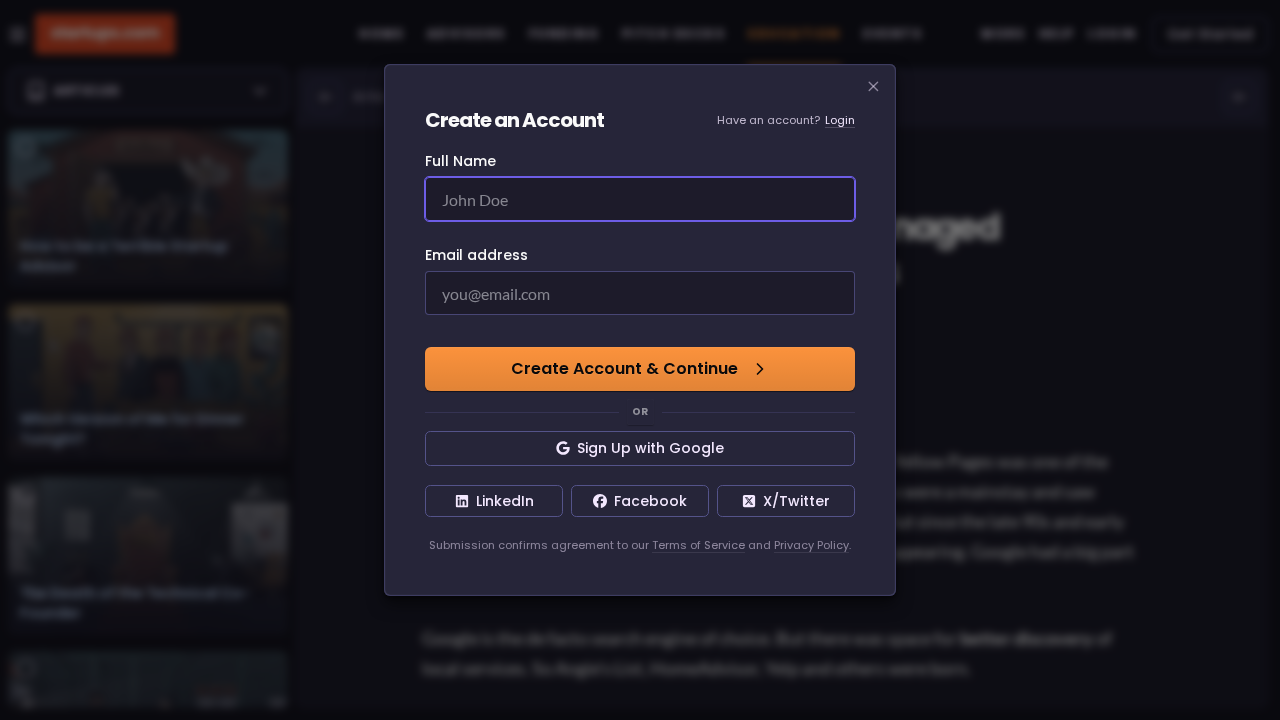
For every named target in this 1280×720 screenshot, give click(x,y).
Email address (476, 255)
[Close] (874, 87)
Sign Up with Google (650, 448)
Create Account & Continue (624, 368)
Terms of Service (698, 545)
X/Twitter (796, 501)
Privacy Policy (811, 545)
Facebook (650, 501)
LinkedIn (505, 501)
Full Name (460, 161)
